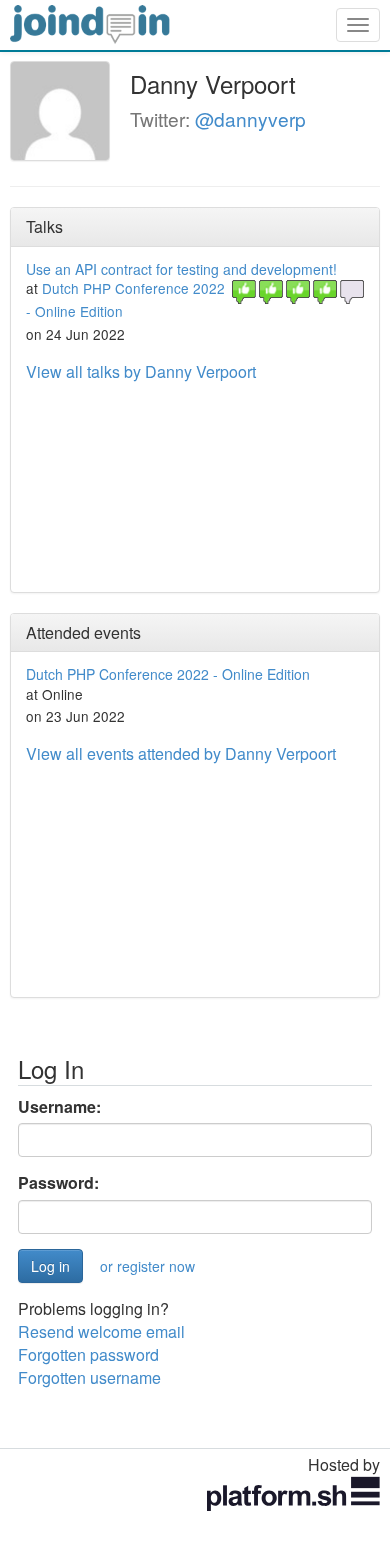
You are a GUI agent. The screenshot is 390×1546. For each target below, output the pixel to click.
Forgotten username (89, 1377)
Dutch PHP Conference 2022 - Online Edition (168, 674)
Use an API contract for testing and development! (181, 269)
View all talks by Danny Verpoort (141, 371)
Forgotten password (88, 1354)
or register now (147, 1266)
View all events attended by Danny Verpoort (181, 753)
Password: (58, 1183)
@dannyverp (250, 118)
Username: (59, 1107)
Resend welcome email (101, 1331)
